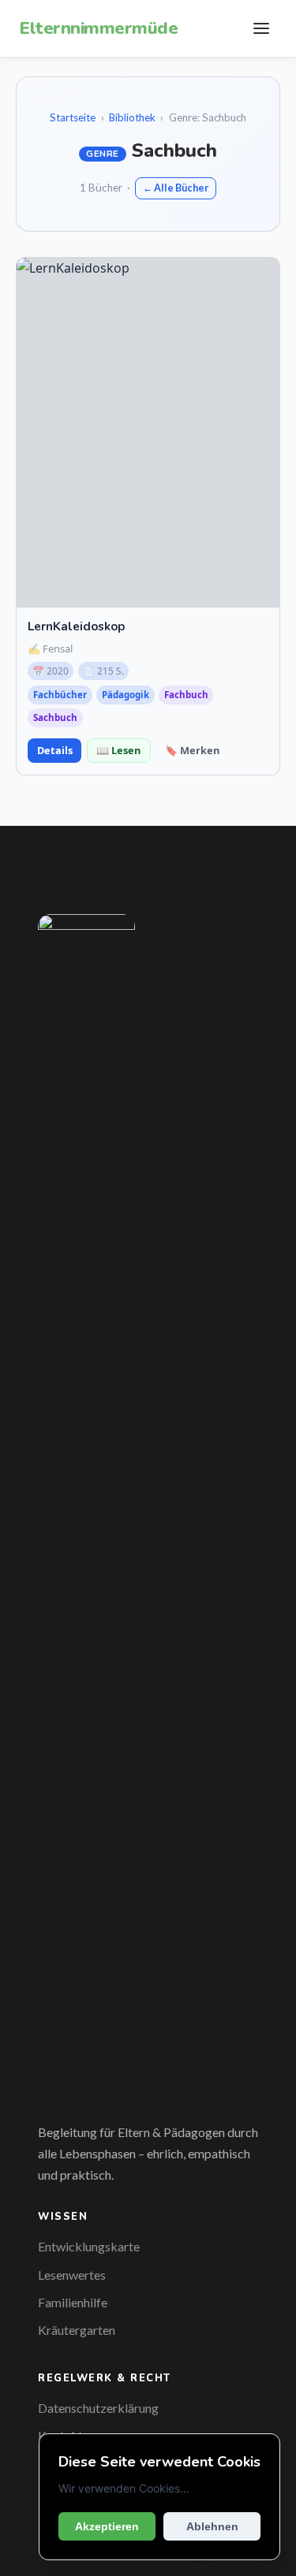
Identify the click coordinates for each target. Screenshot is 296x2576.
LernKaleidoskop (76, 626)
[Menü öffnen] (261, 28)
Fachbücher (60, 695)
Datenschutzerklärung (98, 2408)
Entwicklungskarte (89, 2246)
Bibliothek (132, 117)
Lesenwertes (72, 2275)
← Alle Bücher (176, 188)
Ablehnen (212, 2526)
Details (55, 750)
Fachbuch (186, 695)
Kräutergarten (77, 2330)
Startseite (73, 117)
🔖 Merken (192, 750)
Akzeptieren (107, 2526)
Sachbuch (55, 717)
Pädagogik (126, 695)
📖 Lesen (118, 750)
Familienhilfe (73, 2302)
